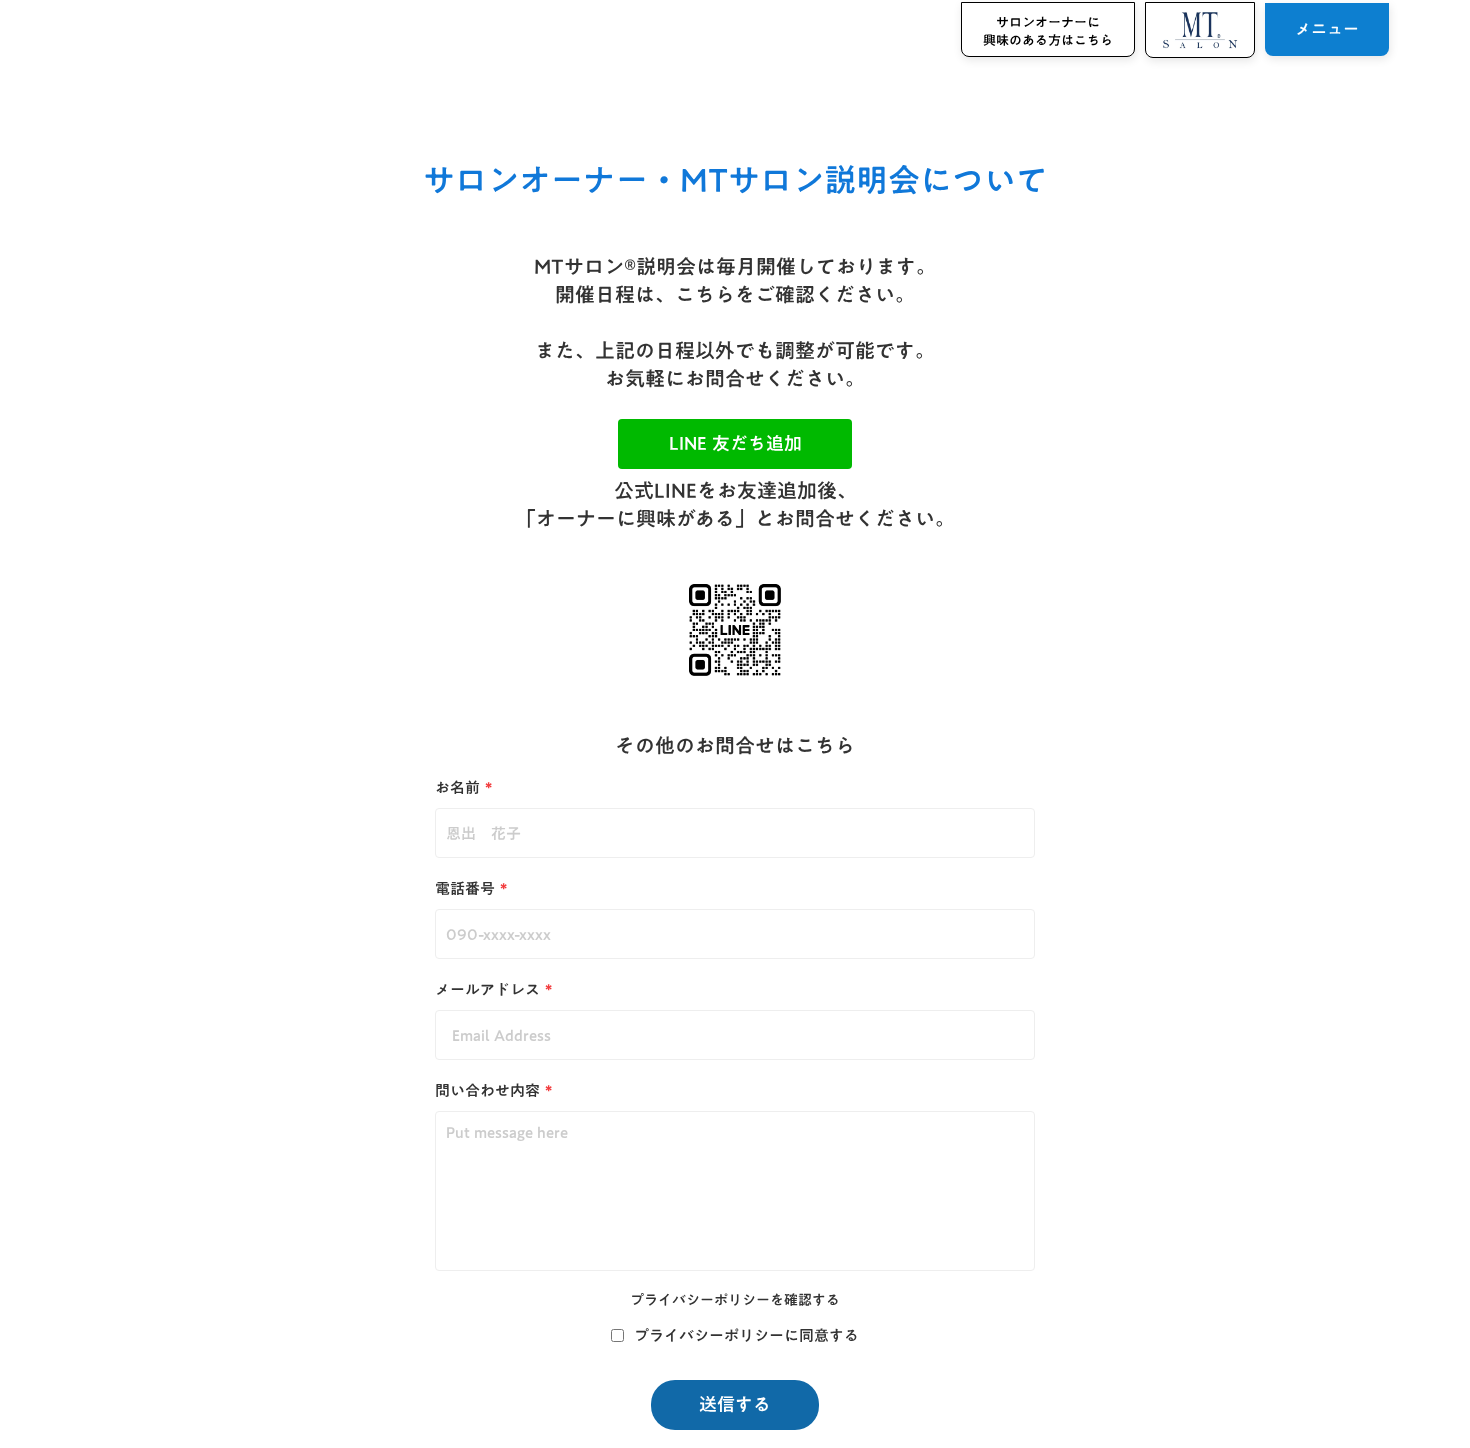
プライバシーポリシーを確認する (735, 1301)
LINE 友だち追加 (735, 444)
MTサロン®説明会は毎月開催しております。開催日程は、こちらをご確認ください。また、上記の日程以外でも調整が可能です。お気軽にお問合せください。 (735, 322)
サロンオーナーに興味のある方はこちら (1048, 31)
